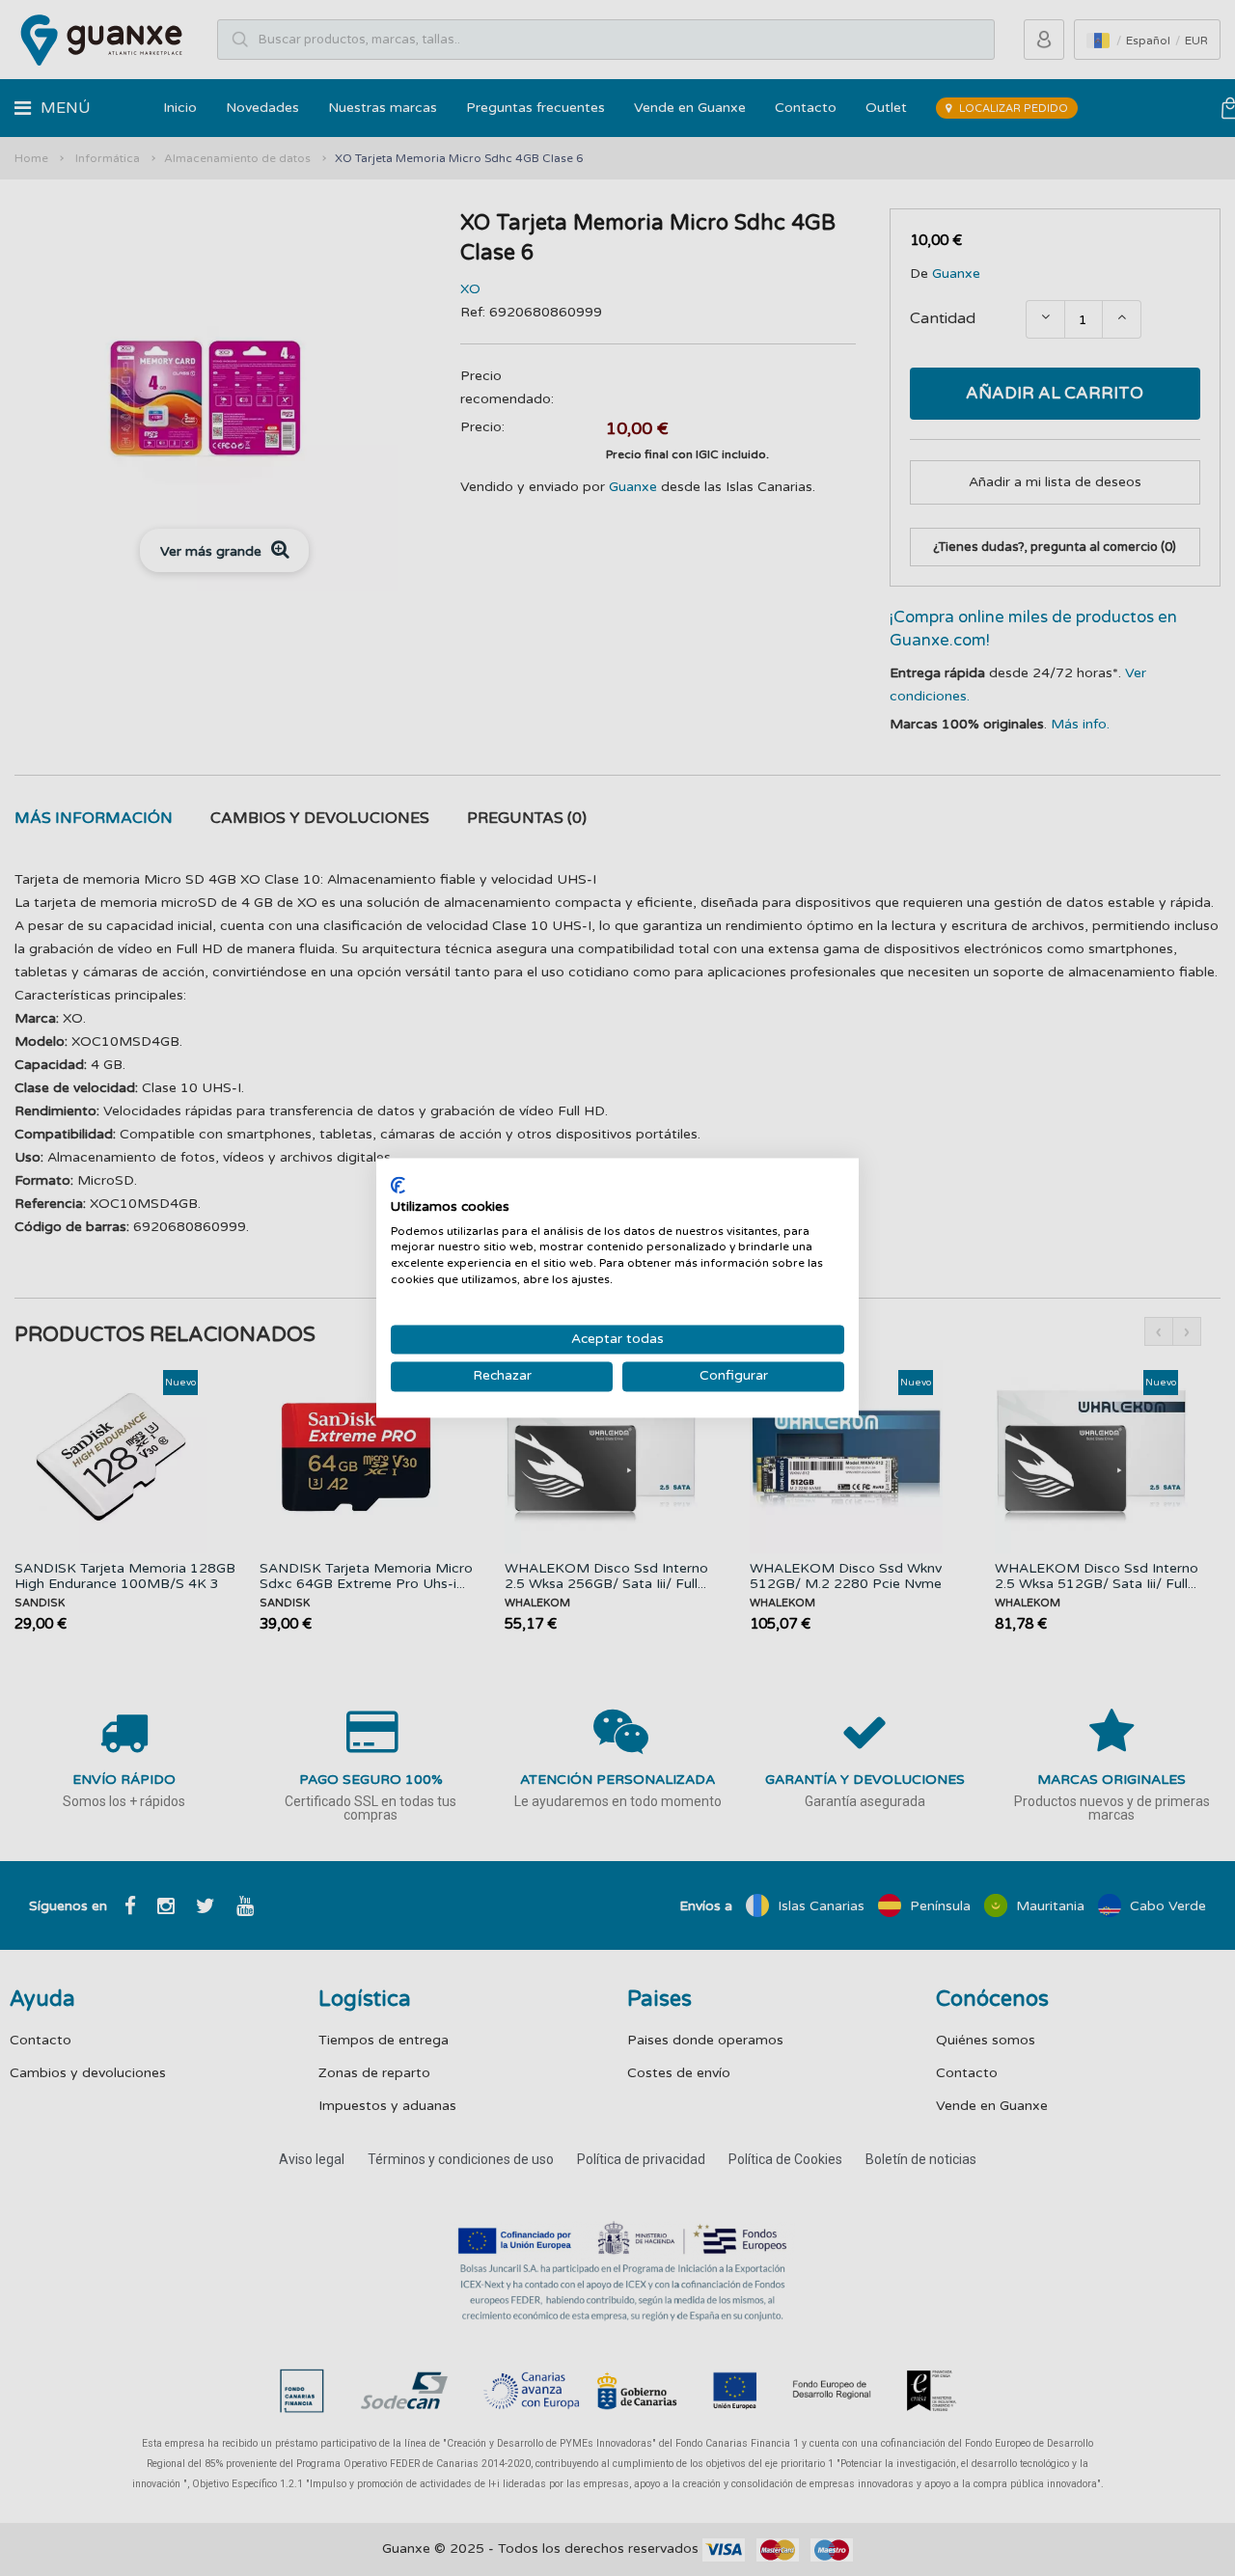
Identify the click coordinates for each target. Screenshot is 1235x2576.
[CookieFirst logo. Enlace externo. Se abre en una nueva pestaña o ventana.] (398, 1185)
